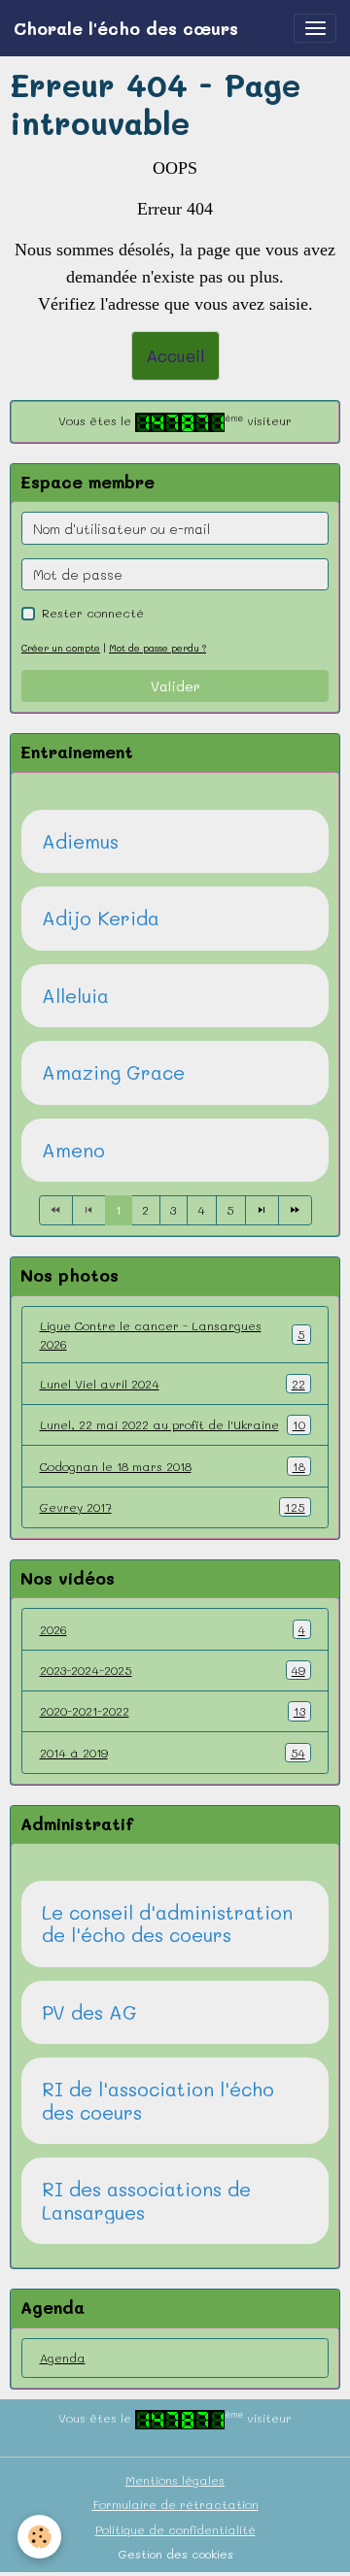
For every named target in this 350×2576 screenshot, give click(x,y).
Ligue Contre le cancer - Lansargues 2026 (173, 1334)
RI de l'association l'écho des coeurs (158, 2101)
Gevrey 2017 (173, 1507)
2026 (173, 1629)
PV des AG (89, 2013)
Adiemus (80, 842)
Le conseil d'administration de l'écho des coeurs (167, 1924)
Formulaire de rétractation (175, 2504)
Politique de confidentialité (175, 2529)
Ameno (73, 1151)
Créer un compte (61, 648)
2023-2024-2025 (173, 1670)
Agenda (63, 2358)
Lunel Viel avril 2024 (173, 1384)
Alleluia (75, 996)
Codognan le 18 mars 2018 (173, 1466)
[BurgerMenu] (315, 28)
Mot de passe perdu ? (157, 648)
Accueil (175, 355)
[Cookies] (39, 2537)
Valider (175, 686)
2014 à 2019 (173, 1753)
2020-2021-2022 (173, 1711)
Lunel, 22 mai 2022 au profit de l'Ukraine (173, 1424)
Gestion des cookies (175, 2554)
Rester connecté (93, 613)
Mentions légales (175, 2480)
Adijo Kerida (101, 919)
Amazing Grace (113, 1073)
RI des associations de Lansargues (146, 2201)
